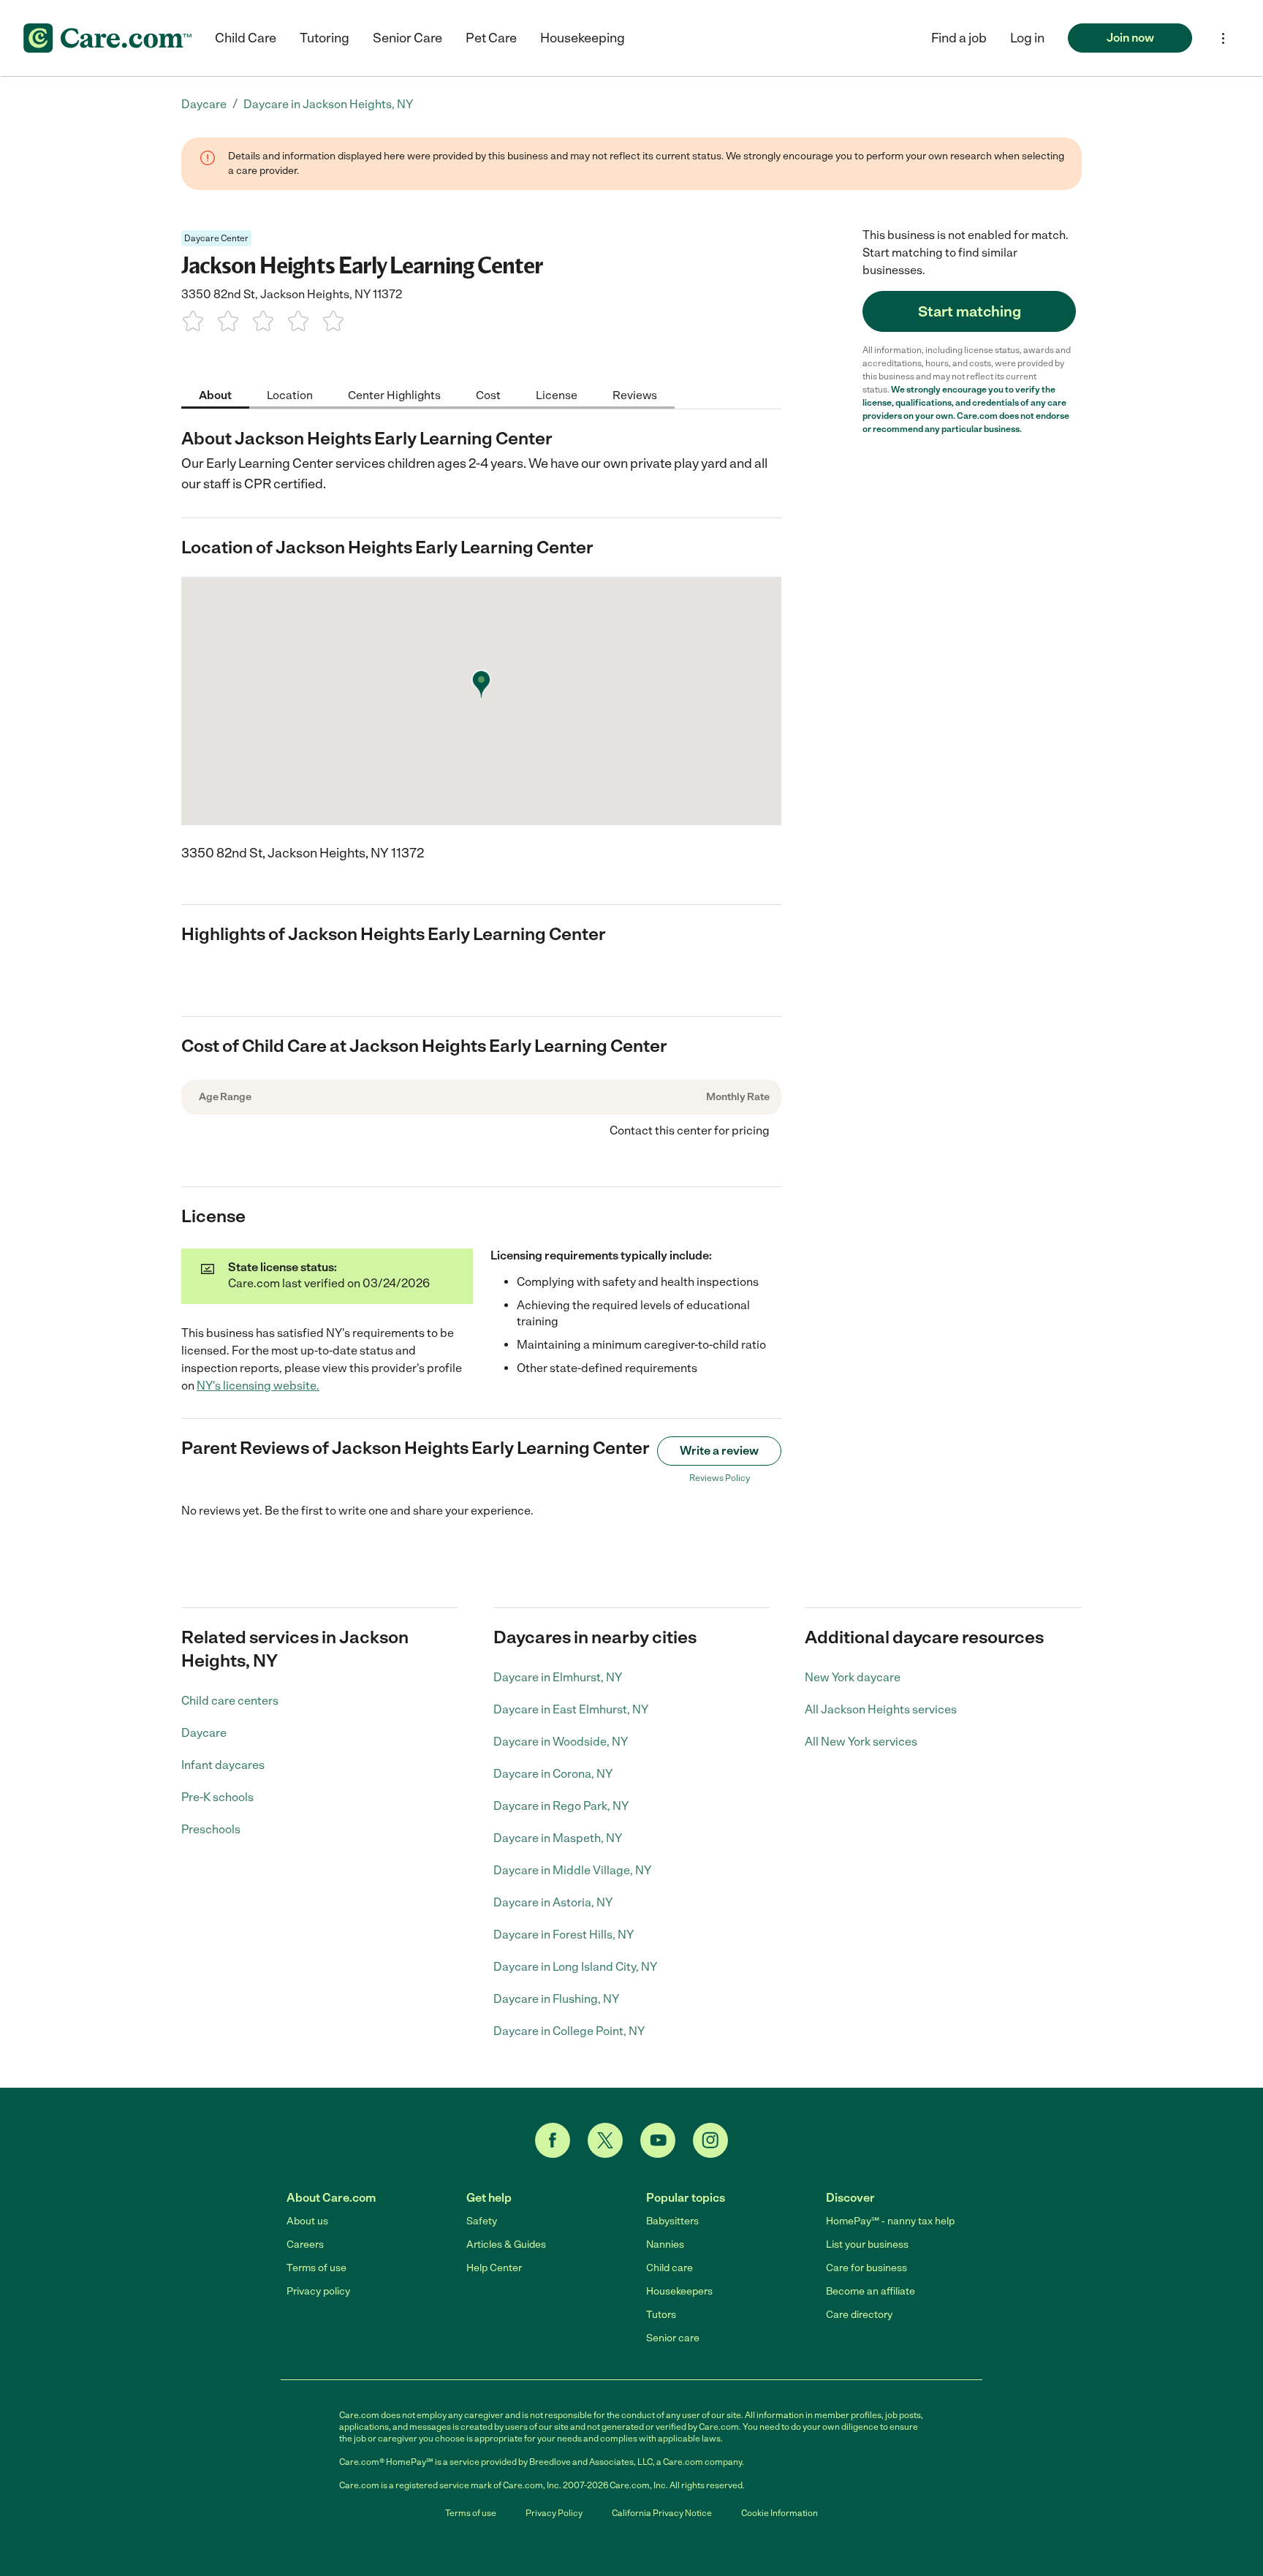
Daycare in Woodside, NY (561, 1742)
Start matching (970, 311)
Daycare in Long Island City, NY (575, 1967)
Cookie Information (780, 2513)
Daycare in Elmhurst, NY (558, 1677)
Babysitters (672, 2221)
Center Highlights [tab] (394, 394)
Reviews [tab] (635, 394)
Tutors (661, 2315)
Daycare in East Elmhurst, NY (571, 1709)
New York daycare (853, 1677)
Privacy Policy (554, 2513)
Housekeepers (679, 2291)
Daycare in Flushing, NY (556, 1999)
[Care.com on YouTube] (658, 2140)
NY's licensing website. (258, 1386)
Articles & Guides (506, 2244)
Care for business (866, 2268)
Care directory (859, 2315)
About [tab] (215, 394)
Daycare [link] (204, 104)
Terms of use (316, 2268)
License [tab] (557, 394)
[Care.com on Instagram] (710, 2140)
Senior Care (407, 38)
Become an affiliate (871, 2291)
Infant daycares (223, 1765)
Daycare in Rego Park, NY (561, 1806)
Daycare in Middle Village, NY (572, 1870)
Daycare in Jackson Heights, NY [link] (328, 104)
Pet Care (491, 38)
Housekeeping (583, 38)
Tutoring (325, 38)
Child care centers (230, 1701)
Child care (670, 2268)
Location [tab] (290, 394)
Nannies (665, 2244)
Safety (482, 2221)
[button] (1027, 38)
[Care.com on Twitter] (605, 2140)
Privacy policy (318, 2291)
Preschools (211, 1829)
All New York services (861, 1742)
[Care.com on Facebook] (553, 2140)
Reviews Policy (720, 1478)
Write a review (719, 1451)
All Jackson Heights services (881, 1709)
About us (307, 2221)
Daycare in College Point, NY (569, 2031)
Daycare (204, 1733)
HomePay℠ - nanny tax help (890, 2221)
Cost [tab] (488, 394)
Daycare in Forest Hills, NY (564, 1935)
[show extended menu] (1223, 38)
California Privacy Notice (662, 2513)
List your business (867, 2244)
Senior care (673, 2338)
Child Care (246, 38)
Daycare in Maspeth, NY (558, 1838)
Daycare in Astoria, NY (553, 1902)
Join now (1130, 38)
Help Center (494, 2268)
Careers (305, 2244)
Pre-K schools (217, 1797)
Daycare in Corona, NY (553, 1774)
